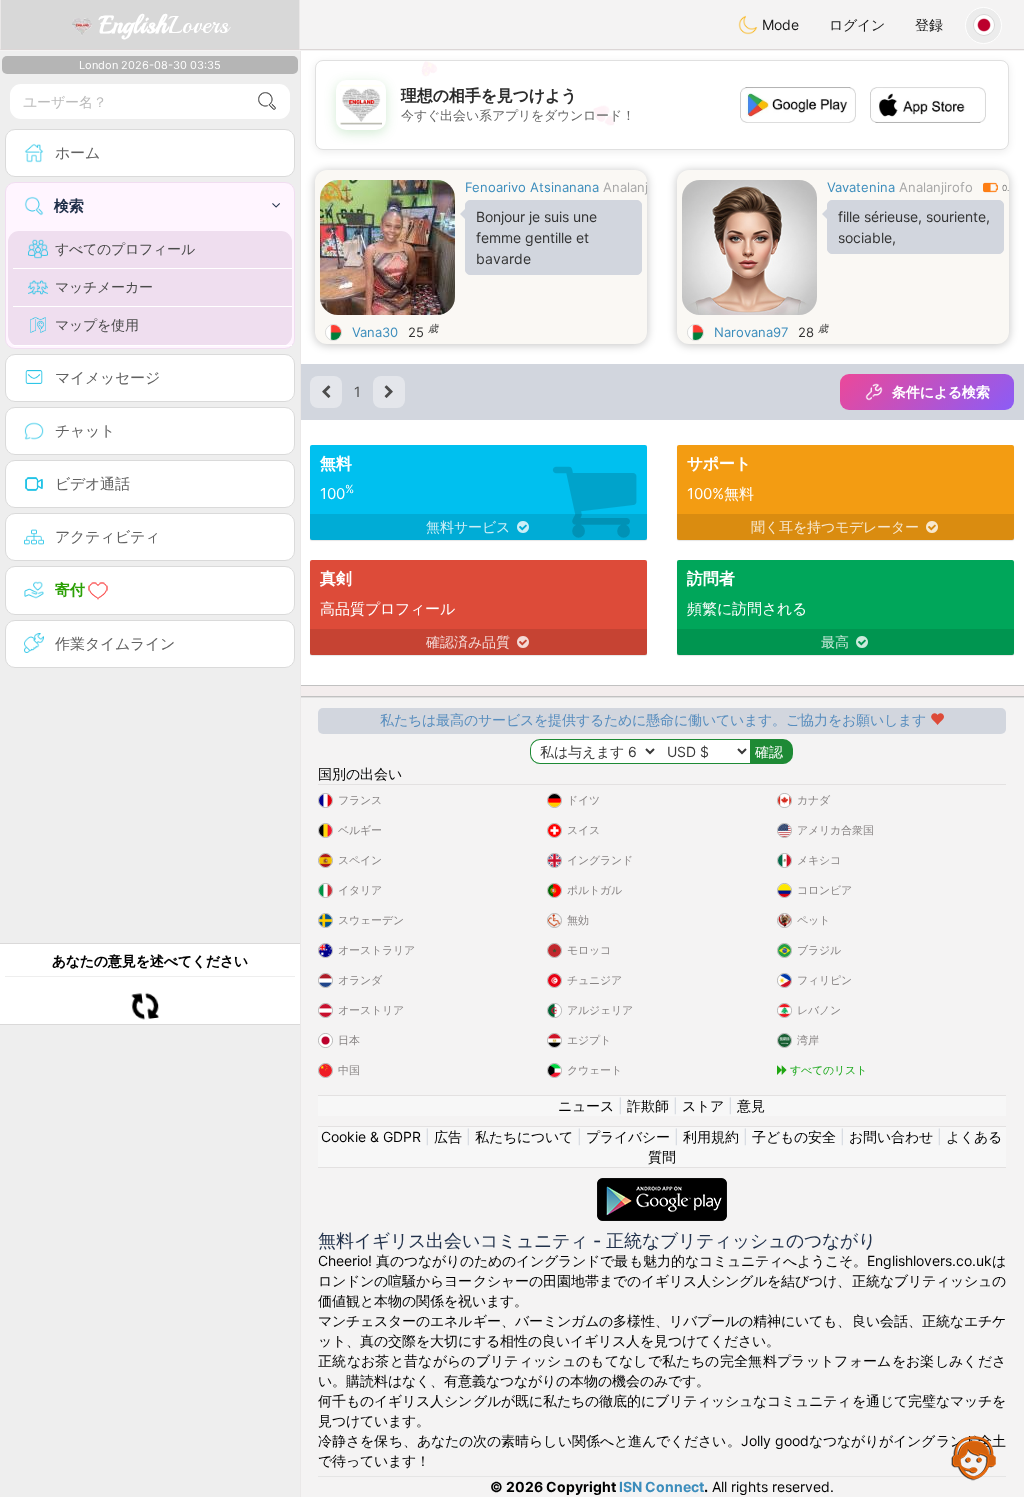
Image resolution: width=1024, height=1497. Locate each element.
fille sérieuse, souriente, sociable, (914, 227)
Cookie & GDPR (371, 1136)
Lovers (164, 25)
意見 (751, 1105)
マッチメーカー (104, 286)
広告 (448, 1136)
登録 (929, 24)
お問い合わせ (891, 1136)
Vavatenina (861, 187)
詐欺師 (648, 1105)
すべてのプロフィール (125, 248)
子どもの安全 (794, 1136)
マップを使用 (97, 324)
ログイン (857, 24)
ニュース (586, 1105)
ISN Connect (661, 1486)
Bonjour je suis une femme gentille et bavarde (536, 237)
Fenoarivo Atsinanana (532, 187)
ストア (703, 1105)
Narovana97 (751, 332)
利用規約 (711, 1136)
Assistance (974, 1457)
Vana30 (375, 332)
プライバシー (628, 1136)
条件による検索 (941, 391)
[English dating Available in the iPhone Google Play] (662, 1187)
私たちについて (524, 1136)
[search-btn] (267, 101)
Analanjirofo (640, 187)
